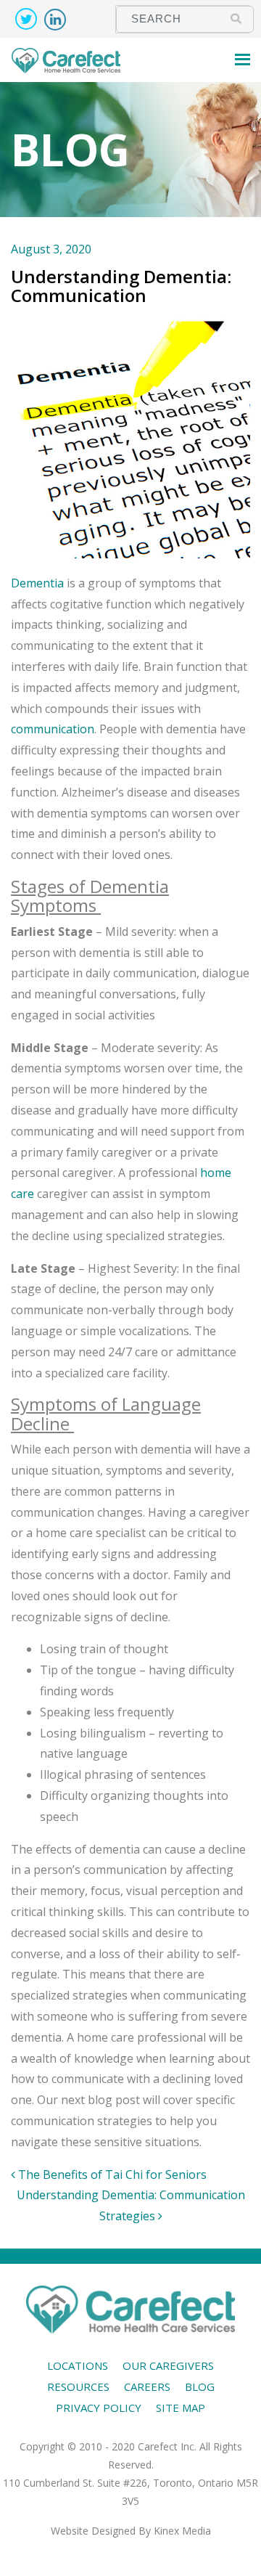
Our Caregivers (168, 2365)
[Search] (236, 18)
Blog (200, 2387)
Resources (78, 2387)
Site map (181, 2408)
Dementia (37, 583)
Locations (78, 2365)
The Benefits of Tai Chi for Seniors (111, 2174)
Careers (147, 2387)
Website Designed (93, 2531)
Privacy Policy (99, 2408)
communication (53, 729)
